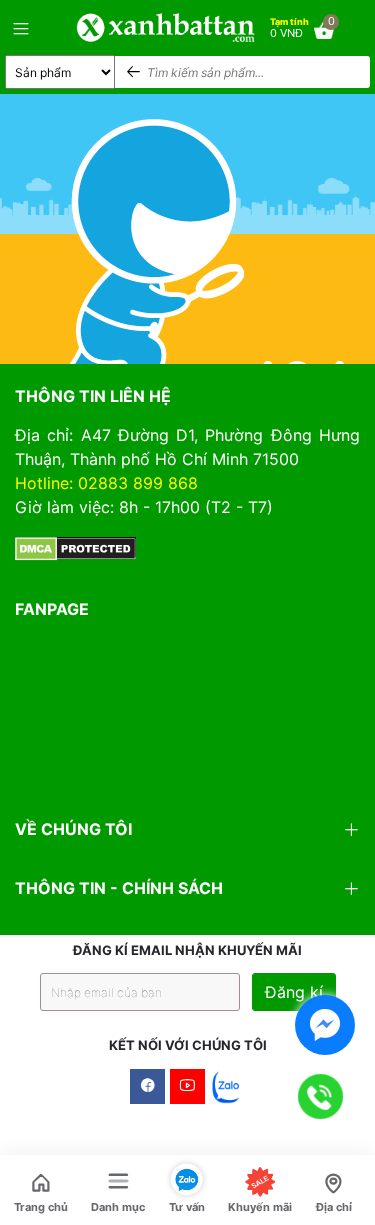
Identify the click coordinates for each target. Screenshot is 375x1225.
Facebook (147, 1086)
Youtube (187, 1086)
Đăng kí (294, 992)
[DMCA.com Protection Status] (75, 547)
